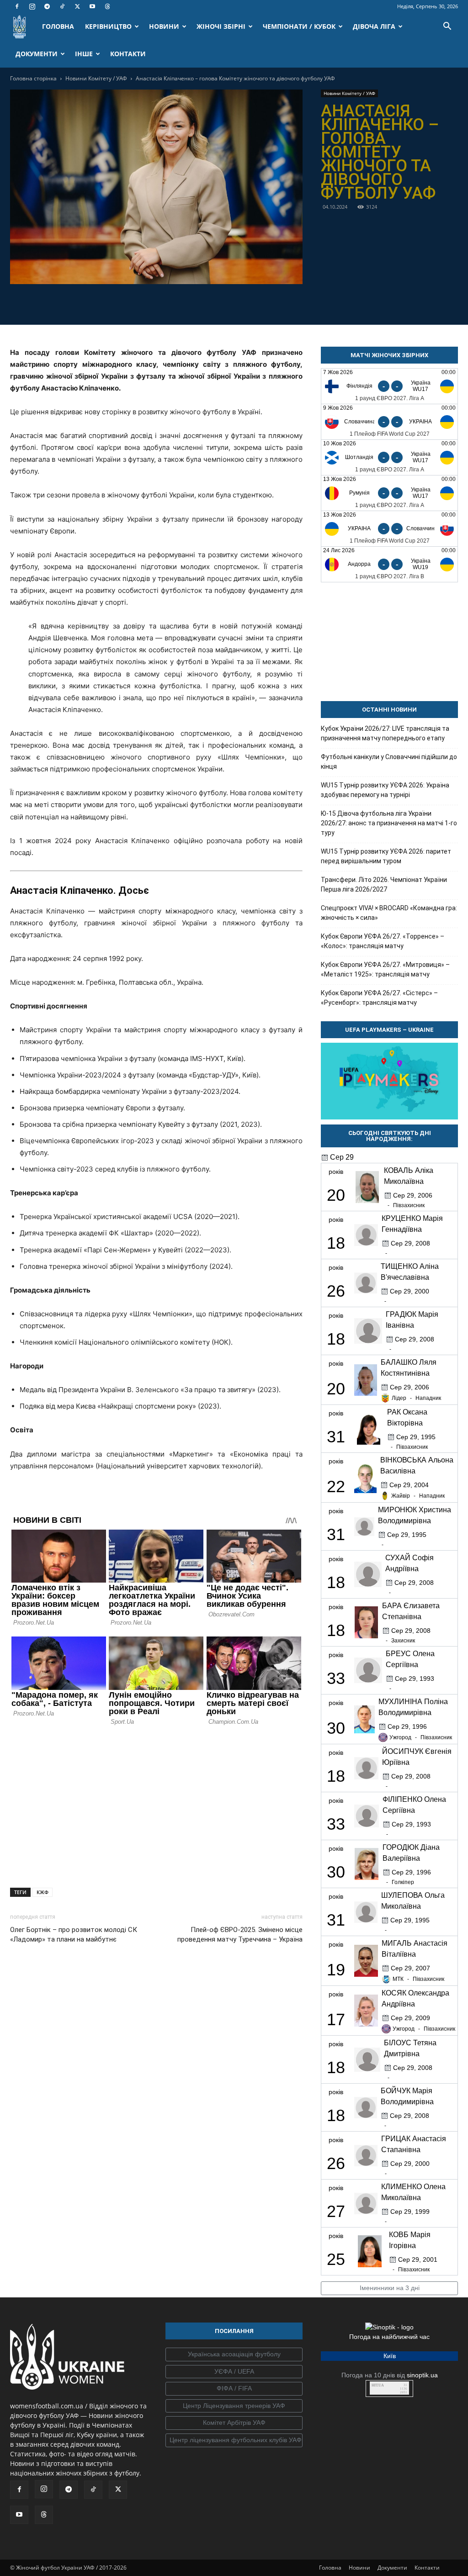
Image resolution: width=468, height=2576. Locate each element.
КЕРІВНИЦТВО (108, 26)
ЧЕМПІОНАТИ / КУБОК (299, 26)
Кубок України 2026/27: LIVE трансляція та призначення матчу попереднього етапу (385, 733)
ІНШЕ (84, 54)
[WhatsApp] (188, 303)
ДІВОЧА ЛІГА (374, 26)
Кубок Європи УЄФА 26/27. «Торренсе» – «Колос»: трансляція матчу (383, 941)
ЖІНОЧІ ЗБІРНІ (221, 26)
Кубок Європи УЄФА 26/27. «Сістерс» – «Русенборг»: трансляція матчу (379, 998)
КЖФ (43, 1892)
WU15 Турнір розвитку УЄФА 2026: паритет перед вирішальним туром (386, 856)
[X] (77, 6)
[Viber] (167, 303)
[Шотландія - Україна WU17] (389, 457)
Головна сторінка (33, 78)
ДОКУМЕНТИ (37, 54)
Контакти (427, 2568)
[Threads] (107, 6)
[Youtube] (92, 6)
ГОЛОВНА (58, 26)
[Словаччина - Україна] (389, 422)
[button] (447, 27)
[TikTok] (62, 6)
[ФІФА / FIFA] (234, 2389)
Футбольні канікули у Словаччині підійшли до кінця (389, 762)
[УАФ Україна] (234, 2354)
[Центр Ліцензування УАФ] (234, 2406)
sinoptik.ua (422, 2375)
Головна (330, 2568)
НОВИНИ (164, 26)
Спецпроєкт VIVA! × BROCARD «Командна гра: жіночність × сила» (389, 913)
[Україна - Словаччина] (389, 529)
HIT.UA (378, 2385)
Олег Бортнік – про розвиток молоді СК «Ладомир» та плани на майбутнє (74, 1935)
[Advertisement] (156, 1805)
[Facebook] (17, 6)
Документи (392, 2568)
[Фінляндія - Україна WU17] (389, 386)
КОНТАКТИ (128, 54)
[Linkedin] (209, 303)
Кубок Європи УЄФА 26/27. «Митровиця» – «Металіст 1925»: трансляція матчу (385, 969)
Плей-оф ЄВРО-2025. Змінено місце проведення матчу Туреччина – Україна (240, 1935)
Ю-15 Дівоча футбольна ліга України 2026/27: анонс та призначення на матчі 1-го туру (389, 823)
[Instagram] (32, 6)
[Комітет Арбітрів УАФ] (234, 2423)
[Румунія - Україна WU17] (389, 493)
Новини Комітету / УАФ (96, 78)
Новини (359, 2568)
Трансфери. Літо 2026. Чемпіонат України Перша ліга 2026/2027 (384, 884)
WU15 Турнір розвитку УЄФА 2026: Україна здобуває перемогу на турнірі (385, 790)
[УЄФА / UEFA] (234, 2372)
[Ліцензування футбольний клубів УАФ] (234, 2440)
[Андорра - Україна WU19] (389, 564)
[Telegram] (47, 6)
